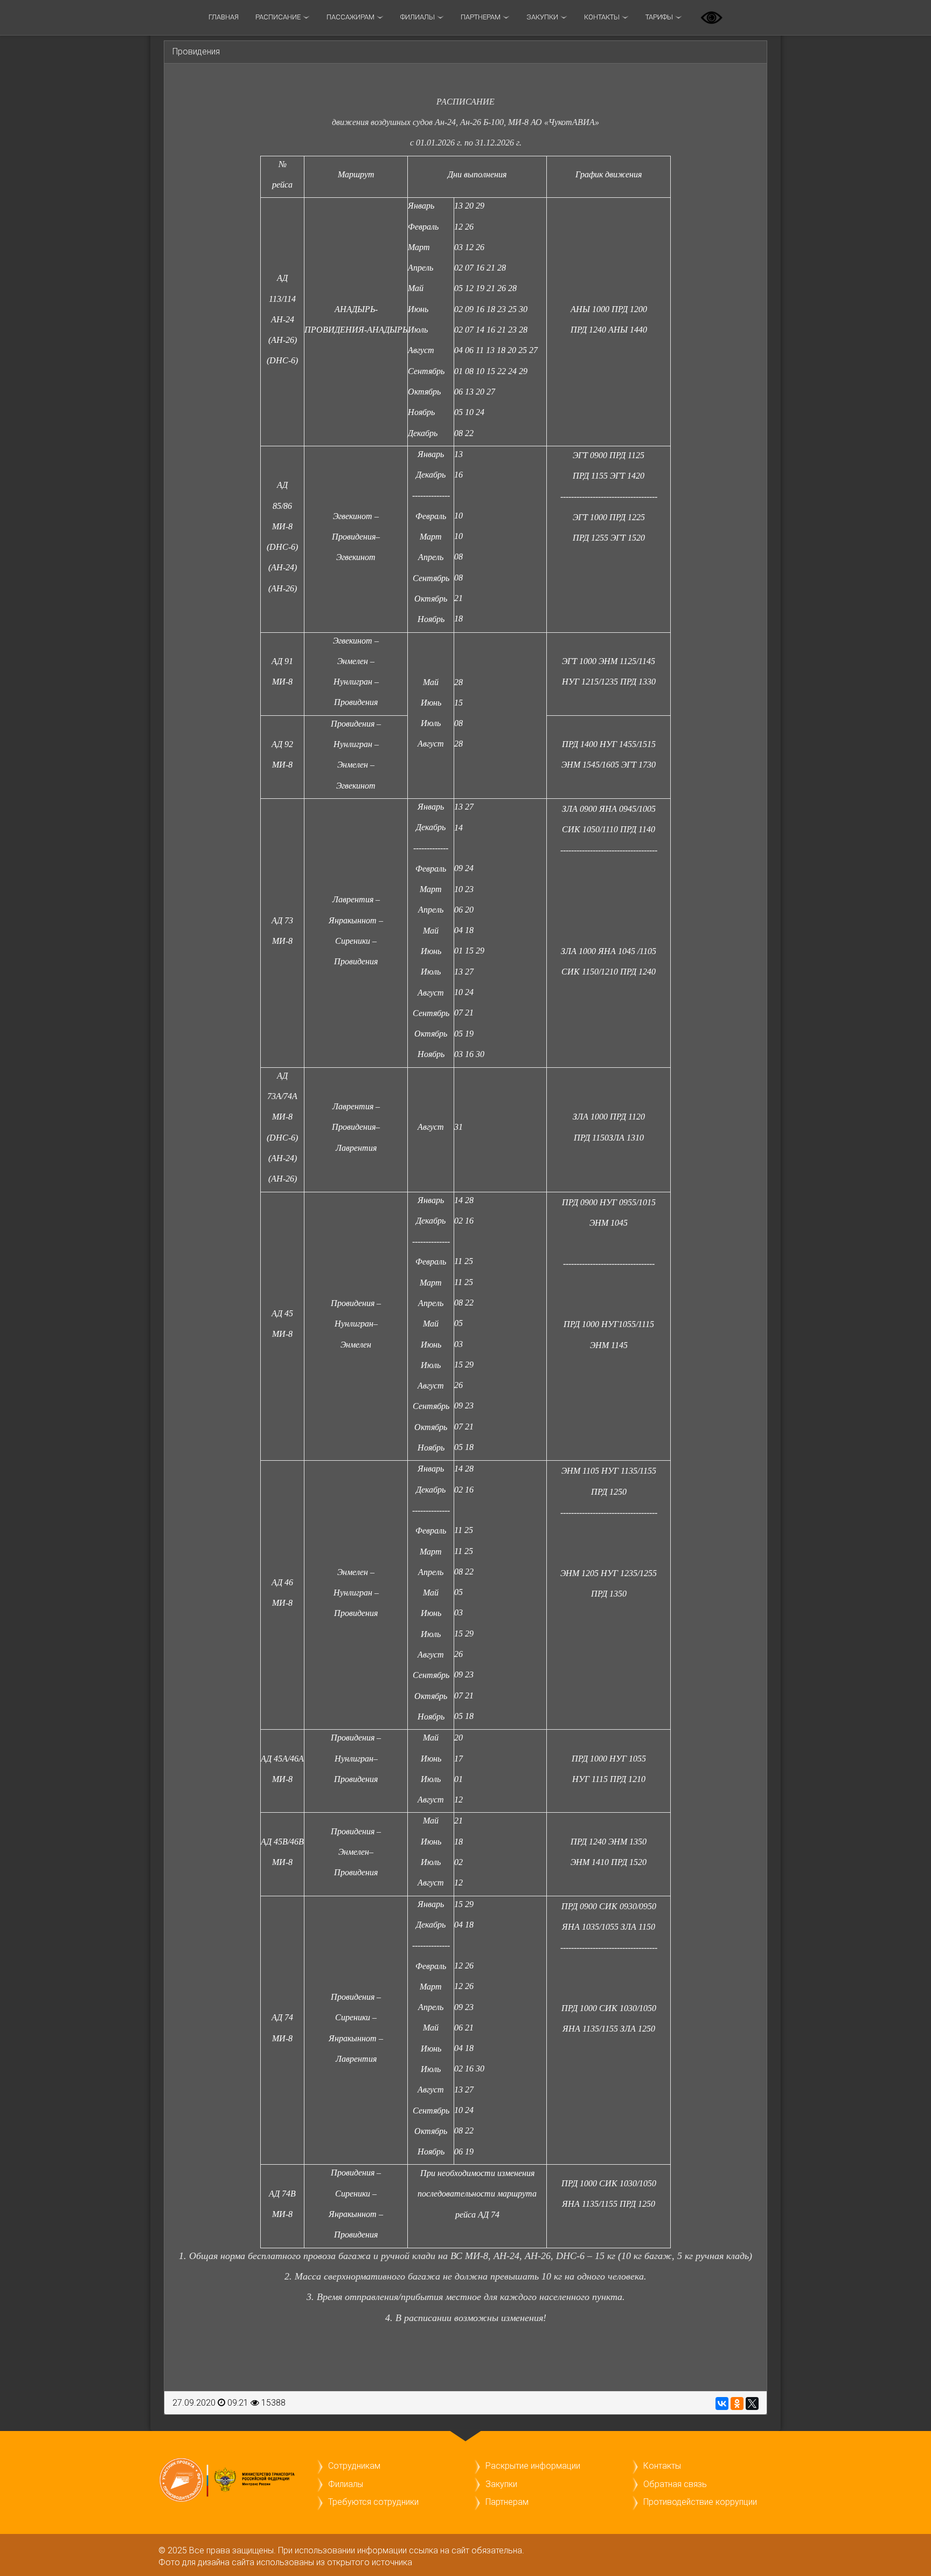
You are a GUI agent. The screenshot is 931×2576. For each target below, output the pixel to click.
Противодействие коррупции (700, 2502)
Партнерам (481, 17)
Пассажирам (350, 17)
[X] (752, 2404)
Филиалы (418, 17)
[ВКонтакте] (722, 2404)
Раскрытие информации (533, 2466)
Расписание (278, 17)
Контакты (602, 17)
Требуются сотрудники (373, 2502)
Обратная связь (675, 2484)
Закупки (542, 17)
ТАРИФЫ (659, 17)
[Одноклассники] (737, 2404)
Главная (224, 17)
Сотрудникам (354, 2466)
